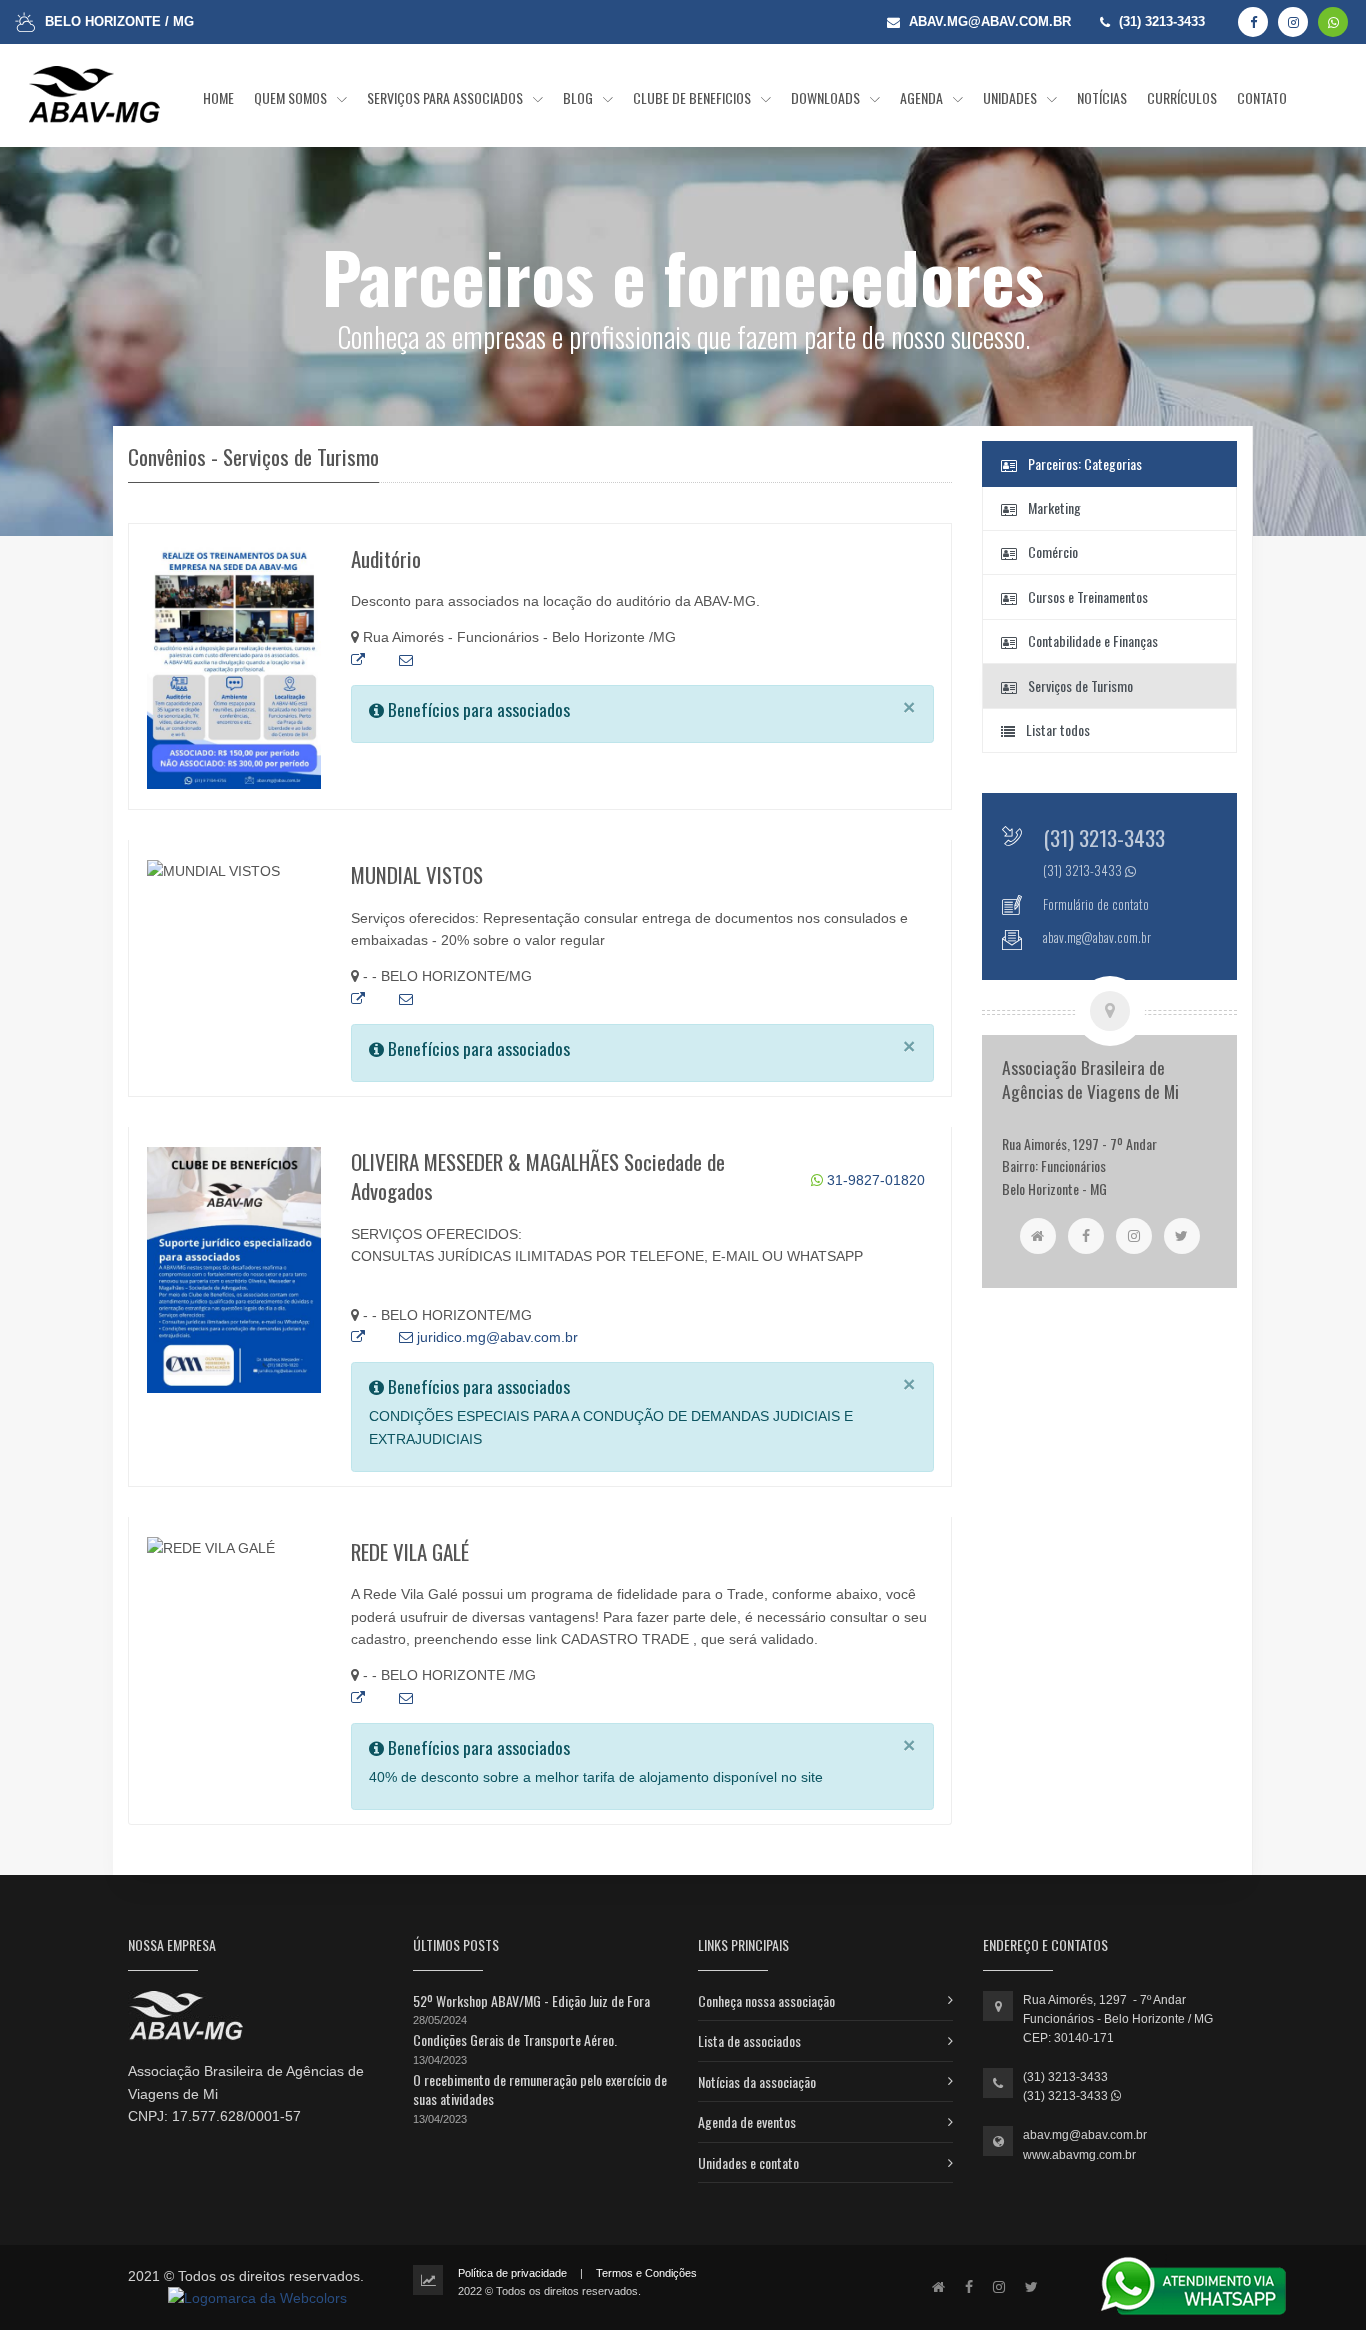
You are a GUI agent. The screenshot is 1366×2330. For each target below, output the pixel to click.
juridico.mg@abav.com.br (495, 1337)
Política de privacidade (512, 2273)
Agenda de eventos (747, 2121)
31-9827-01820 (874, 1180)
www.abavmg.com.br (1079, 2155)
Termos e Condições (646, 2273)
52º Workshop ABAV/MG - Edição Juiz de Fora (531, 2000)
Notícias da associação (757, 2081)
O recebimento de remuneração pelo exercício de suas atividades (540, 2089)
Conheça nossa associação (766, 2000)
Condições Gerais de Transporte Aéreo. (515, 2039)
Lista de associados (749, 2040)
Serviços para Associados (446, 97)
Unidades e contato (748, 2162)
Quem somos (292, 97)
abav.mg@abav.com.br (1085, 2135)
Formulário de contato (1096, 904)
